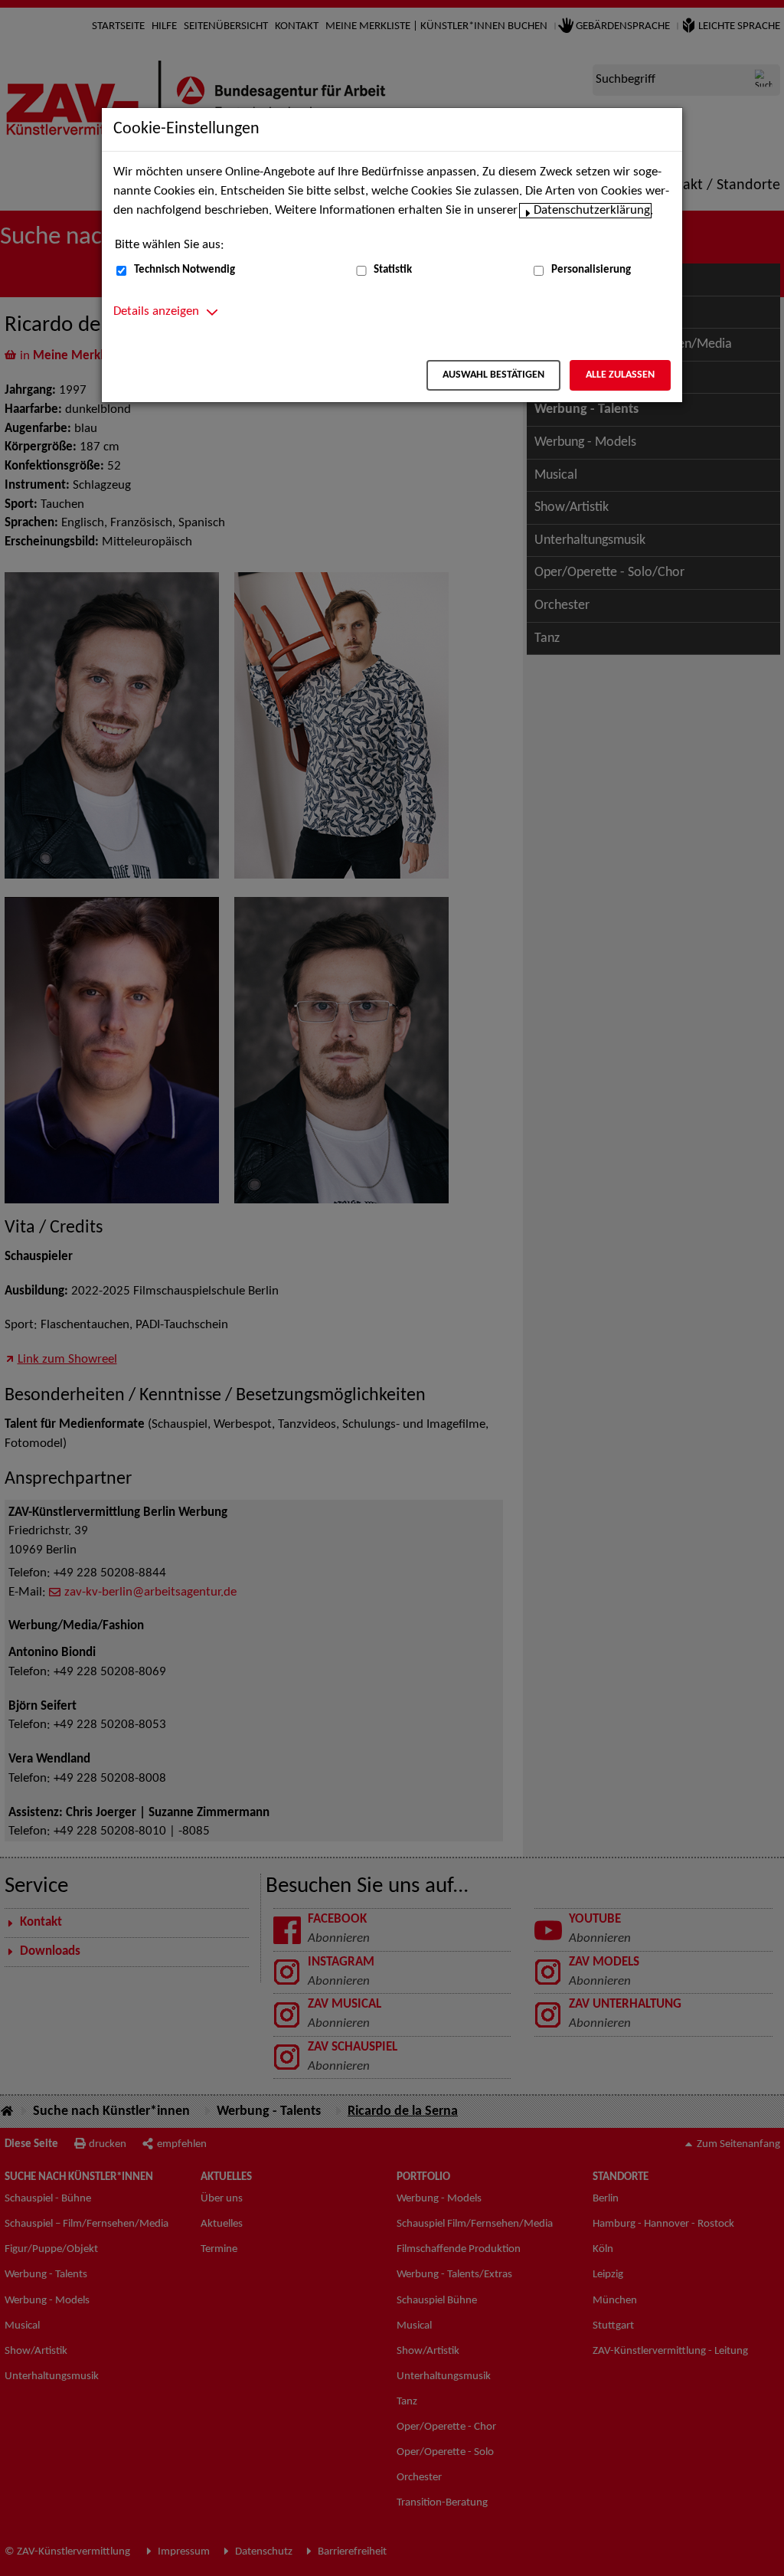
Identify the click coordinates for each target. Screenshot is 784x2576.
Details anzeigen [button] (156, 312)
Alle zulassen (620, 375)
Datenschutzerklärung (592, 211)
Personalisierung (591, 270)
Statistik (393, 270)
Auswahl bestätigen (493, 375)
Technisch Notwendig (185, 270)
